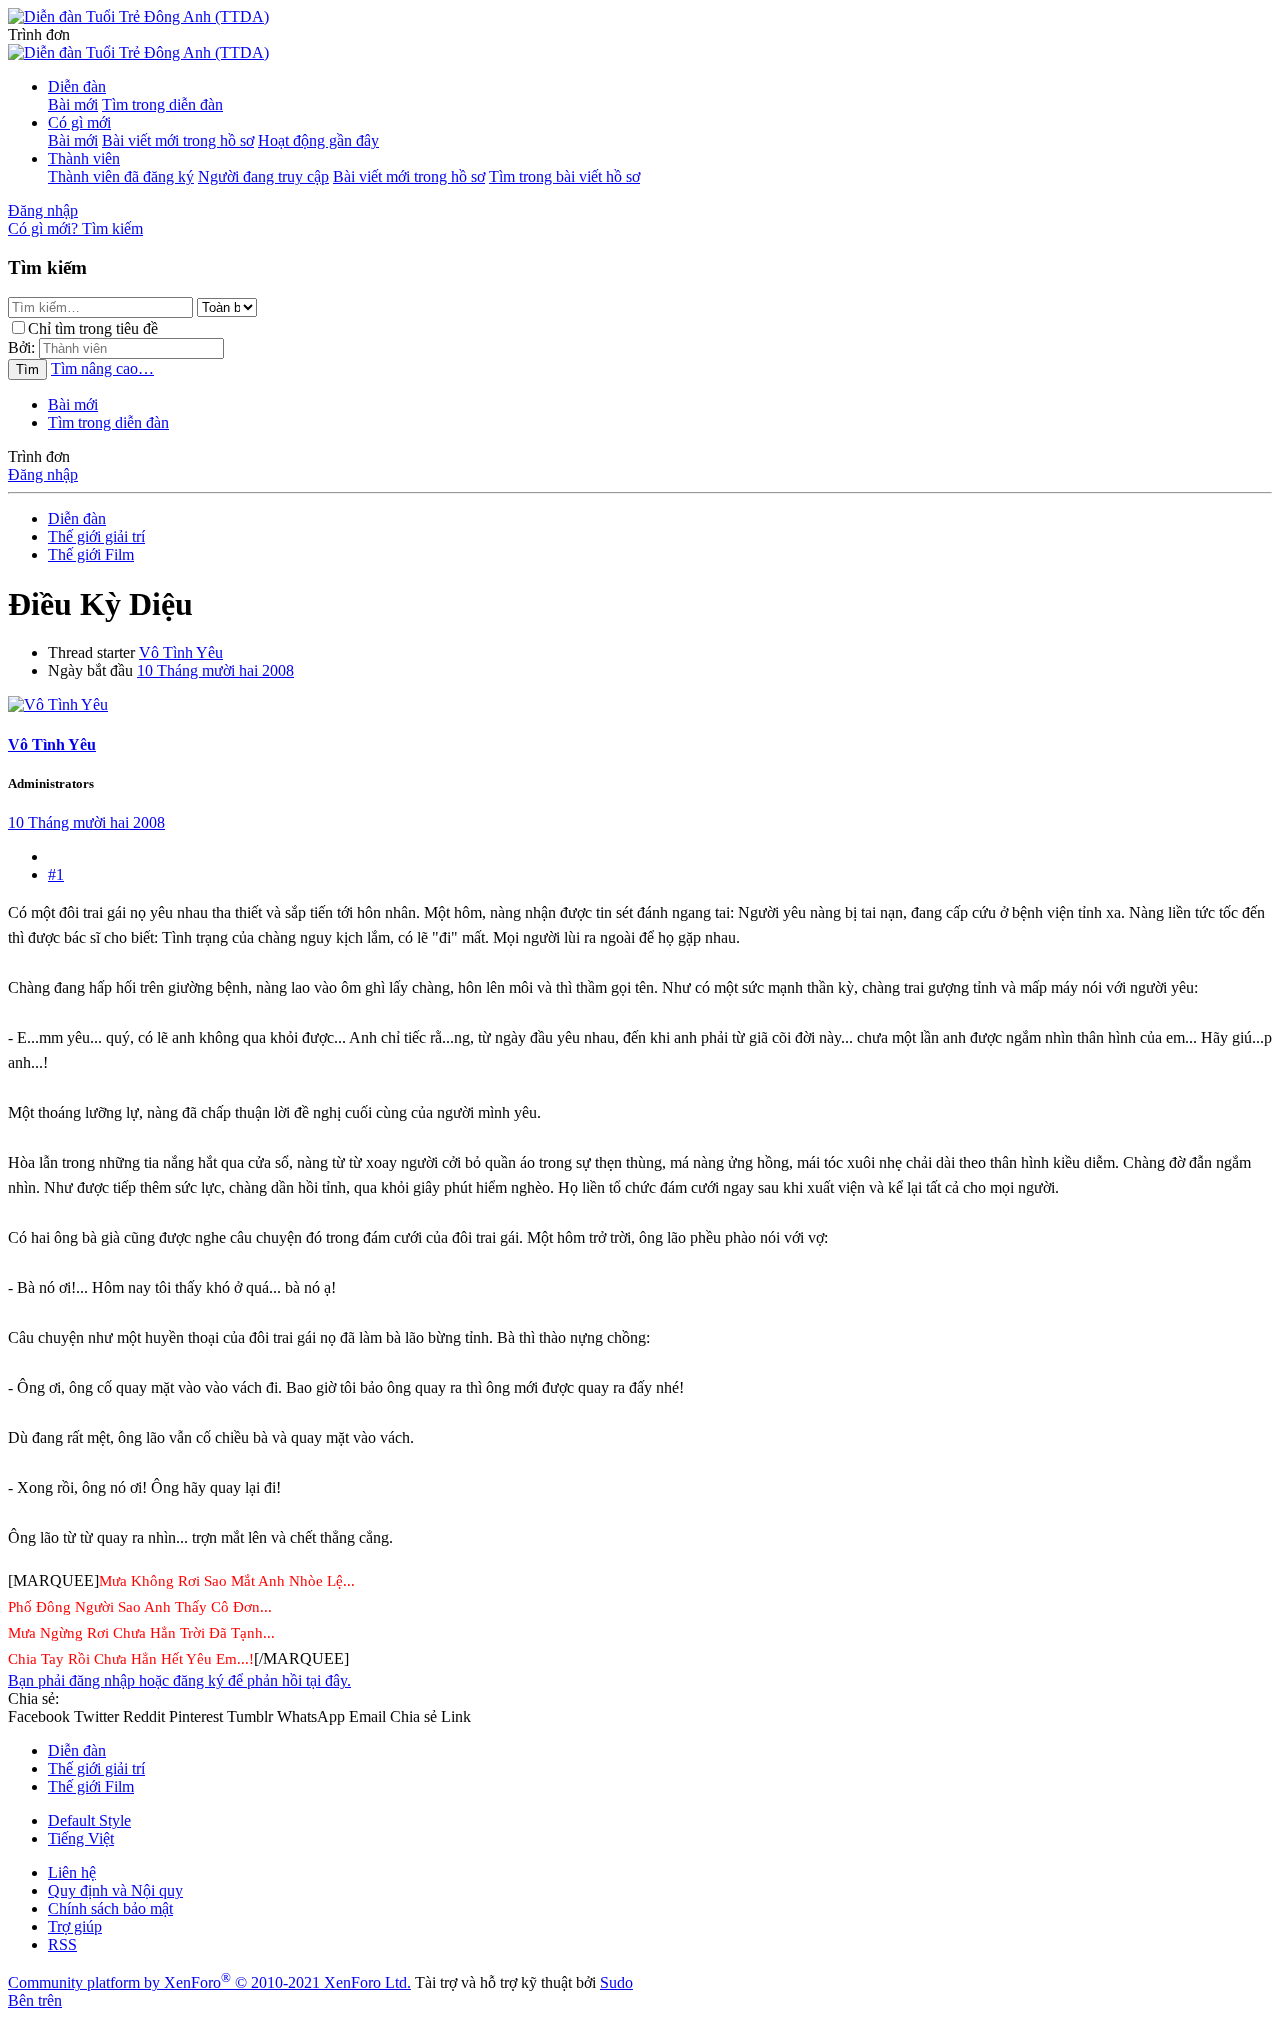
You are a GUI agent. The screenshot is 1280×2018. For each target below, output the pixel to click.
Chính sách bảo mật (110, 1908)
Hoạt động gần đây (318, 140)
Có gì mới (79, 122)
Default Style (89, 1820)
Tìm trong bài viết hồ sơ (564, 176)
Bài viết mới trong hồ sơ (178, 140)
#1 (56, 874)
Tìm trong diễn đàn (162, 104)
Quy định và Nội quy (115, 1890)
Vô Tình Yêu (181, 652)
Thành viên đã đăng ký (121, 176)
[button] (39, 34)
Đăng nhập (43, 474)
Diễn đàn (77, 86)
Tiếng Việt (81, 1838)
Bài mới (73, 104)
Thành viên (84, 158)
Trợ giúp (75, 1926)
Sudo (616, 1982)
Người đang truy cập (263, 176)
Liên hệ (72, 1872)
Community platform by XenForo (209, 1982)
